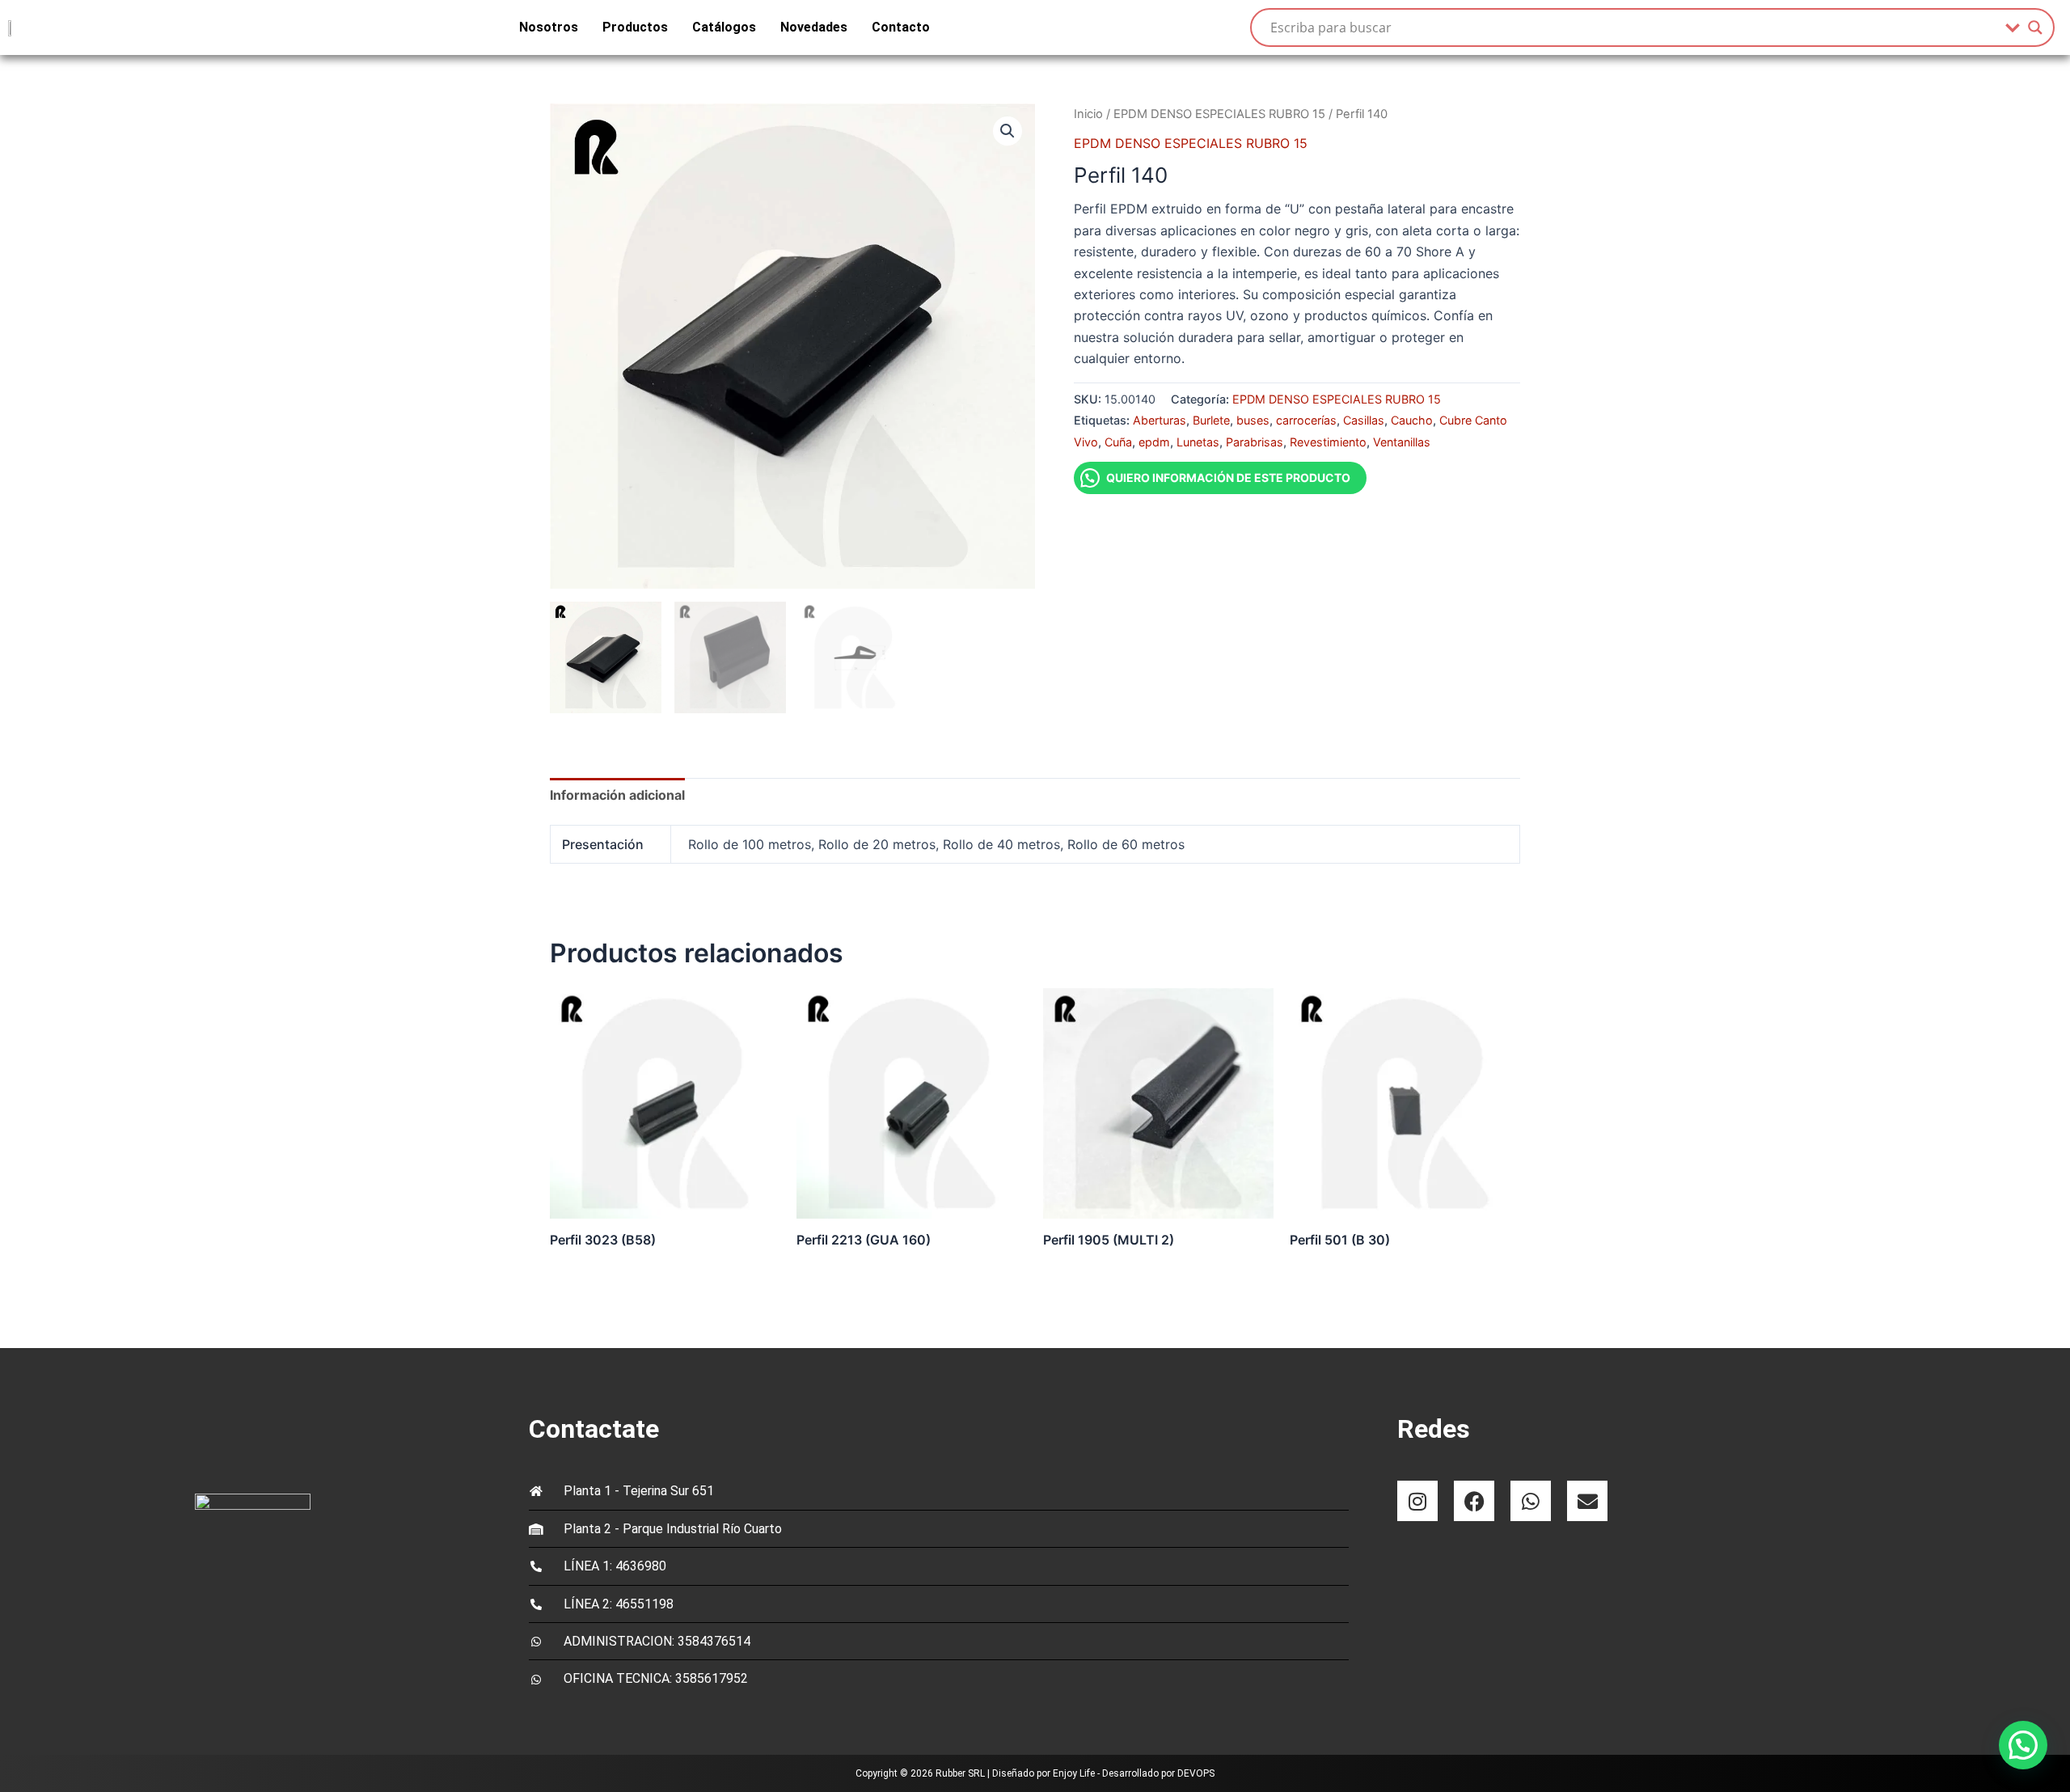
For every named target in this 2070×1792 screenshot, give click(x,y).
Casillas (1364, 420)
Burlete (1211, 420)
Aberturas (1160, 420)
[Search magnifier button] (2035, 27)
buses (1253, 420)
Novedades (814, 27)
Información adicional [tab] (617, 795)
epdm (1154, 442)
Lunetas (1198, 442)
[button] (1008, 131)
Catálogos (724, 27)
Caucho (1412, 420)
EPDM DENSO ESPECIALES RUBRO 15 (1219, 114)
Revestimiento (1328, 442)
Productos (635, 27)
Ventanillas (1402, 442)
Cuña (1118, 442)
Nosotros (549, 27)
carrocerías (1306, 420)
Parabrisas (1255, 442)
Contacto (901, 27)
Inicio (1088, 114)
